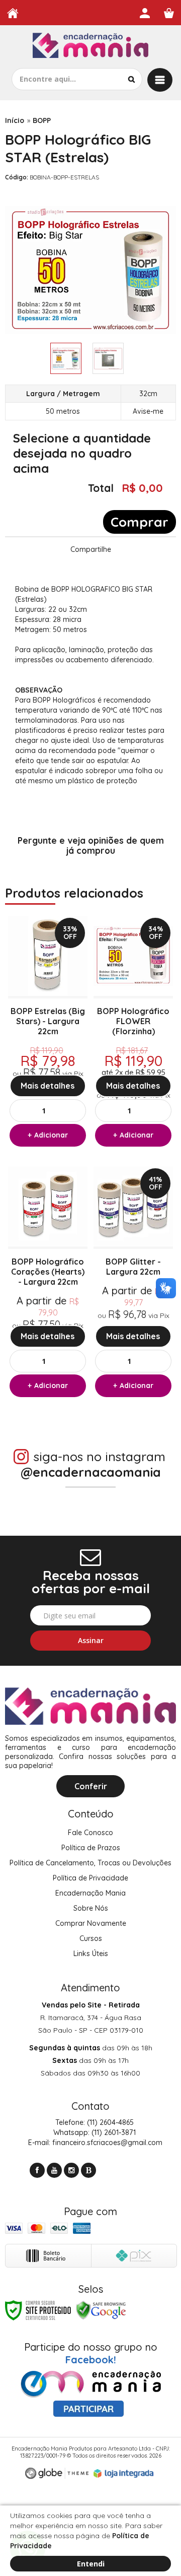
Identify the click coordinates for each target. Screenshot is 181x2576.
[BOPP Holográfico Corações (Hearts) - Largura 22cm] (48, 1284)
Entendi (91, 2564)
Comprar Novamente (91, 1923)
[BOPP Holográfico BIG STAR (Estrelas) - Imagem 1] (66, 358)
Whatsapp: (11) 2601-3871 (94, 2132)
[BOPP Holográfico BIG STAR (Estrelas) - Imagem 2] (108, 358)
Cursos (91, 1938)
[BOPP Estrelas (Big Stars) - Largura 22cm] (48, 1034)
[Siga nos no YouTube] (54, 2170)
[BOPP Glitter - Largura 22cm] (133, 1284)
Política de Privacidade (90, 1878)
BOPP (42, 120)
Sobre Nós (91, 1908)
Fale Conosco (90, 1833)
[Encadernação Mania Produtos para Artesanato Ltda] (90, 47)
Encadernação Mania (90, 1893)
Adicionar (51, 1135)
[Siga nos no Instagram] (71, 2170)
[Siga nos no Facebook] (37, 2170)
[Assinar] (90, 1641)
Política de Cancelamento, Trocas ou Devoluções (90, 1863)
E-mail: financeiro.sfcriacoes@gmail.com (94, 2143)
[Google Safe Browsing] (101, 2310)
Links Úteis (91, 1954)
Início (15, 120)
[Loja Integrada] (124, 2474)
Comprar (140, 522)
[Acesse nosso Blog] (88, 2170)
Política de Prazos (91, 1848)
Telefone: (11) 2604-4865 (94, 2122)
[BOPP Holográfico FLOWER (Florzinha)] (133, 1034)
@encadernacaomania (91, 1472)
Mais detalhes (48, 1086)
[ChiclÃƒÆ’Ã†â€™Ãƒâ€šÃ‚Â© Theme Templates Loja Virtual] (57, 2473)
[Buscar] (131, 79)
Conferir (91, 1786)
